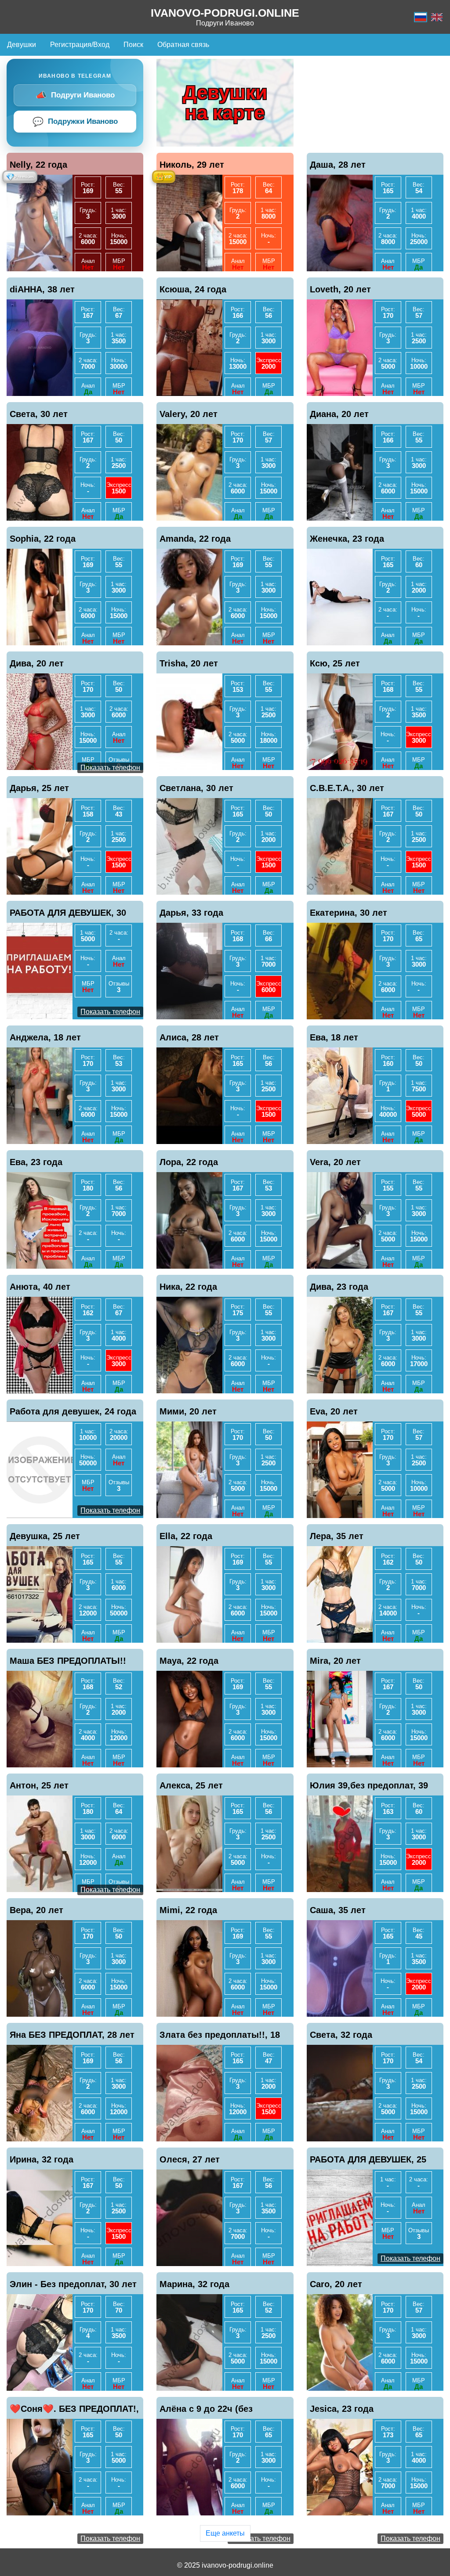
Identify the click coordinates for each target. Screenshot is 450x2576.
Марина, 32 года (194, 2284)
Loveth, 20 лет (340, 289)
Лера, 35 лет (337, 1536)
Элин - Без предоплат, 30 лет (73, 2284)
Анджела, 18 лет (45, 1037)
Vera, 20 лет (335, 1162)
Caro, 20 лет (336, 2284)
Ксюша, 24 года (193, 289)
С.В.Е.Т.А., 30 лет (347, 788)
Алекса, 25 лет (191, 1785)
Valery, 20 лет (189, 414)
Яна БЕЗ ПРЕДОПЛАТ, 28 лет (72, 2035)
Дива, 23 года (339, 1287)
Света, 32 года (341, 2035)
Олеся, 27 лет (190, 2159)
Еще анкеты (225, 2533)
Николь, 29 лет (192, 165)
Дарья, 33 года (191, 913)
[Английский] (437, 17)
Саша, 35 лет (338, 1910)
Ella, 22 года (186, 1536)
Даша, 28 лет (338, 165)
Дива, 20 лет (37, 663)
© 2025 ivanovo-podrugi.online (225, 2565)
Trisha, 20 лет (189, 663)
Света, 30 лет (39, 414)
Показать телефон (110, 768)
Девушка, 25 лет (45, 1536)
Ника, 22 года (188, 1287)
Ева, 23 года (36, 1162)
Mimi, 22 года (188, 1910)
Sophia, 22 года (43, 539)
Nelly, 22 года (38, 165)
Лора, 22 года (189, 1162)
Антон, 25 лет (39, 1785)
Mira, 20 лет (335, 1661)
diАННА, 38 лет (42, 289)
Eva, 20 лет (334, 1411)
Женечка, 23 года (347, 539)
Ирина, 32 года (42, 2159)
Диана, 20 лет (339, 414)
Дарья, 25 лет (39, 788)
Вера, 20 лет (36, 1910)
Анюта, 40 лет (40, 1287)
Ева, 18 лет (334, 1037)
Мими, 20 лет (188, 1411)
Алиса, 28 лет (189, 1037)
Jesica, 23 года (342, 2409)
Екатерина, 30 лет (348, 913)
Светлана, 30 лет (196, 788)
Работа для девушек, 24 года (73, 1411)
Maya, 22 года (189, 1661)
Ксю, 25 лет (335, 663)
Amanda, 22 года (195, 539)
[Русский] (421, 17)
